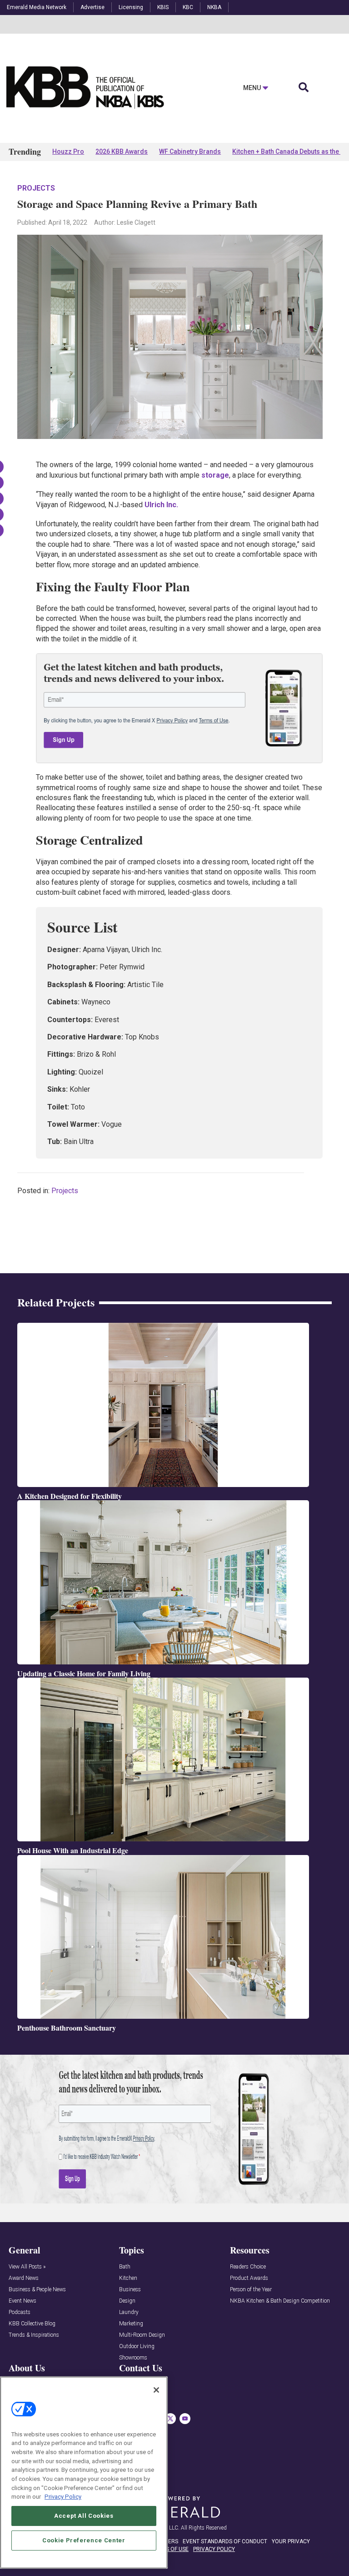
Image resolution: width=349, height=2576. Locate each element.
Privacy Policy (63, 2497)
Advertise (92, 7)
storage (215, 475)
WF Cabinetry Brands (190, 151)
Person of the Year (251, 2290)
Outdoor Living (137, 2347)
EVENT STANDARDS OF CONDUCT (225, 2541)
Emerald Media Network (37, 7)
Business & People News (37, 2290)
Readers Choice (248, 2267)
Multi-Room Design (142, 2335)
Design (127, 2301)
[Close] (156, 2390)
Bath (125, 2267)
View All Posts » (27, 2267)
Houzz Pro (68, 151)
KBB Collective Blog (32, 2324)
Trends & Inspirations (34, 2335)
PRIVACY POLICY (214, 2549)
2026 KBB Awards (122, 151)
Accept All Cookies (84, 2516)
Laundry (129, 2312)
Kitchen (128, 2278)
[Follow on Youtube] (185, 2419)
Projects (36, 188)
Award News (24, 2278)
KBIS (163, 7)
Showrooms (133, 2358)
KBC (188, 7)
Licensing (131, 7)
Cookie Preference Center (84, 2540)
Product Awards (249, 2278)
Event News (22, 2301)
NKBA (214, 7)
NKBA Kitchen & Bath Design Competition (280, 2301)
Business (130, 2290)
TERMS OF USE (170, 2549)
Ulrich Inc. (161, 505)
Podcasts (20, 2312)
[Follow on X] (170, 2419)
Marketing (131, 2324)
